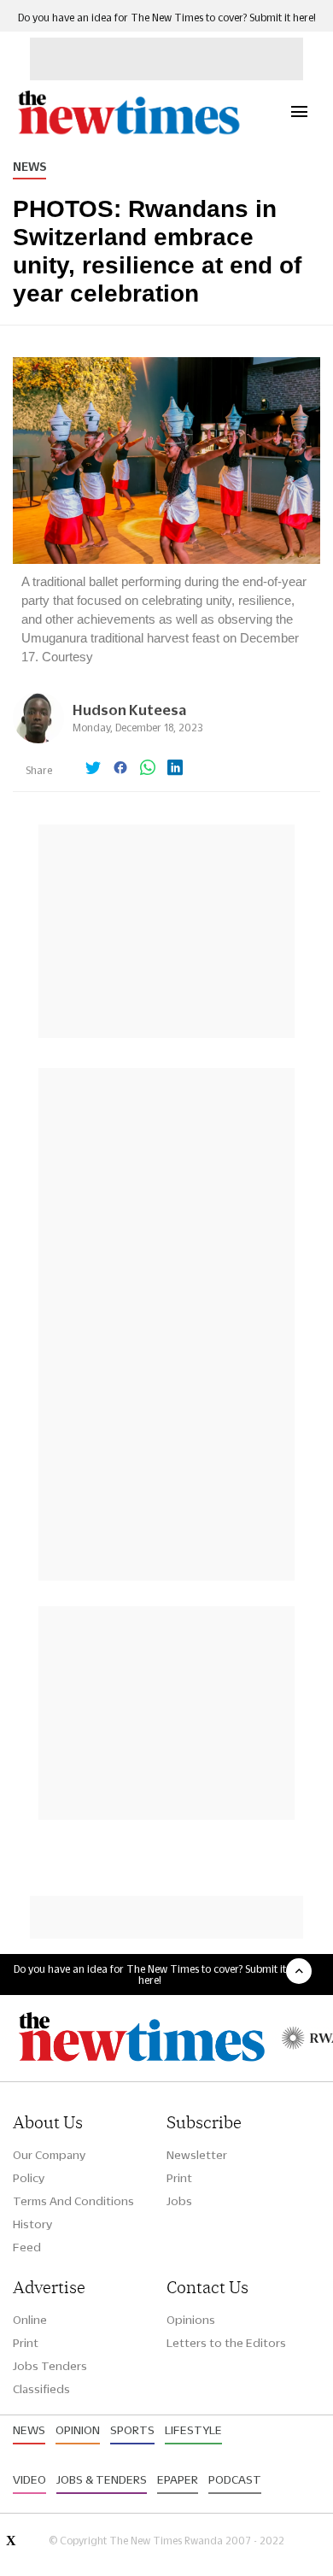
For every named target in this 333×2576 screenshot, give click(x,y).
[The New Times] (128, 132)
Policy (29, 2178)
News (29, 167)
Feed (27, 2247)
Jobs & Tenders (102, 2479)
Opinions (191, 2320)
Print (179, 2178)
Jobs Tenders (50, 2366)
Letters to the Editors (226, 2343)
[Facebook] (120, 769)
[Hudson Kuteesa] (38, 739)
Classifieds (41, 2389)
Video (29, 2479)
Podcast (235, 2479)
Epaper (178, 2479)
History (32, 2224)
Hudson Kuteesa (129, 710)
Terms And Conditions (73, 2201)
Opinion (78, 2430)
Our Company (49, 2155)
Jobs (179, 2201)
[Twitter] (93, 769)
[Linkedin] (175, 769)
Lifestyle (193, 2430)
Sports (132, 2430)
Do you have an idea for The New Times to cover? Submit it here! (167, 18)
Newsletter (197, 2155)
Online (30, 2320)
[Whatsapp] (148, 769)
